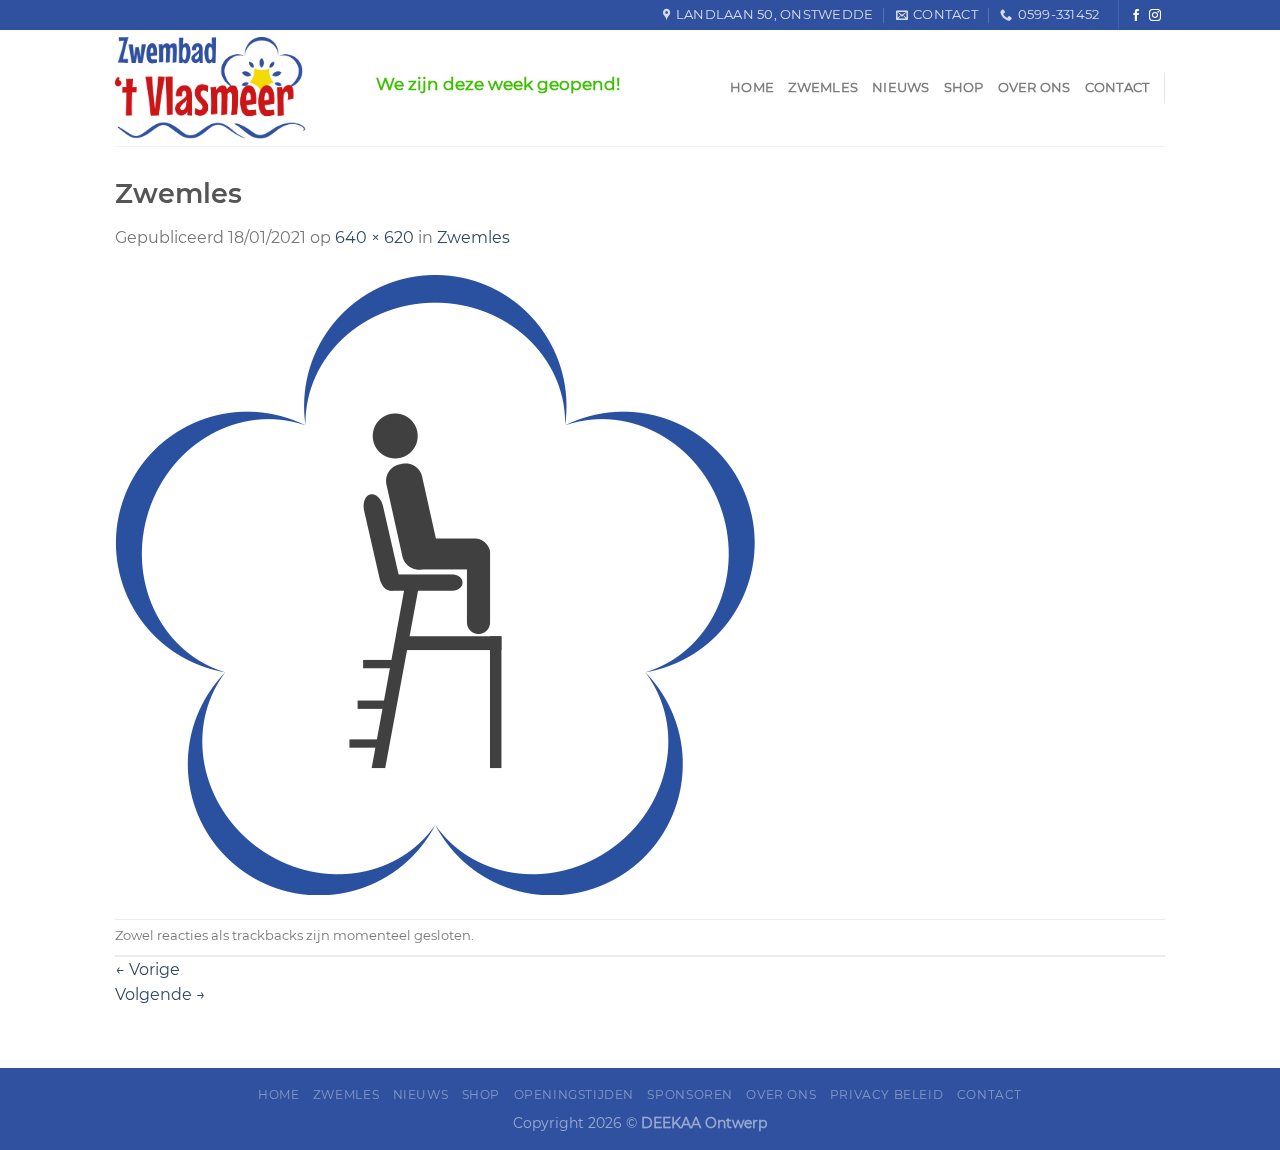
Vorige (147, 969)
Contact (1117, 87)
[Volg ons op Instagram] (1155, 15)
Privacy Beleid (887, 1094)
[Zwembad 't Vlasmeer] (230, 88)
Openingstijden (574, 1094)
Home (752, 87)
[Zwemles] (435, 583)
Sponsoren (690, 1094)
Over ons (1034, 87)
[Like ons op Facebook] (1136, 15)
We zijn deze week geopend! (498, 84)
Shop (964, 87)
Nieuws (901, 87)
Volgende (160, 994)
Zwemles (823, 87)
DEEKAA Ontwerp (704, 1123)
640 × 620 (374, 237)
